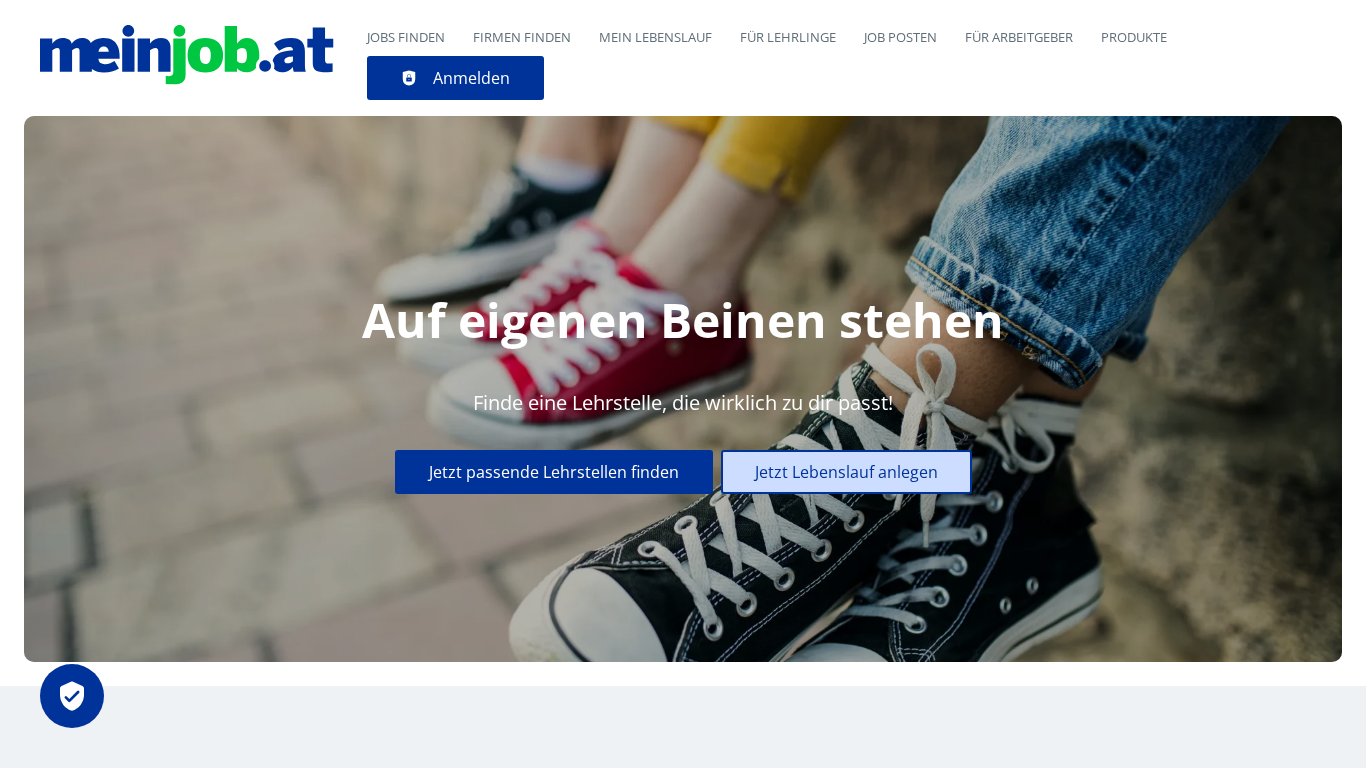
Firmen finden (522, 37)
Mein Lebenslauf (655, 37)
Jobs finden (406, 37)
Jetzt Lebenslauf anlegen (846, 472)
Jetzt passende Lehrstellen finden (554, 472)
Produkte (1134, 37)
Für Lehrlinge (788, 37)
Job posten (900, 37)
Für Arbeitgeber (1019, 37)
